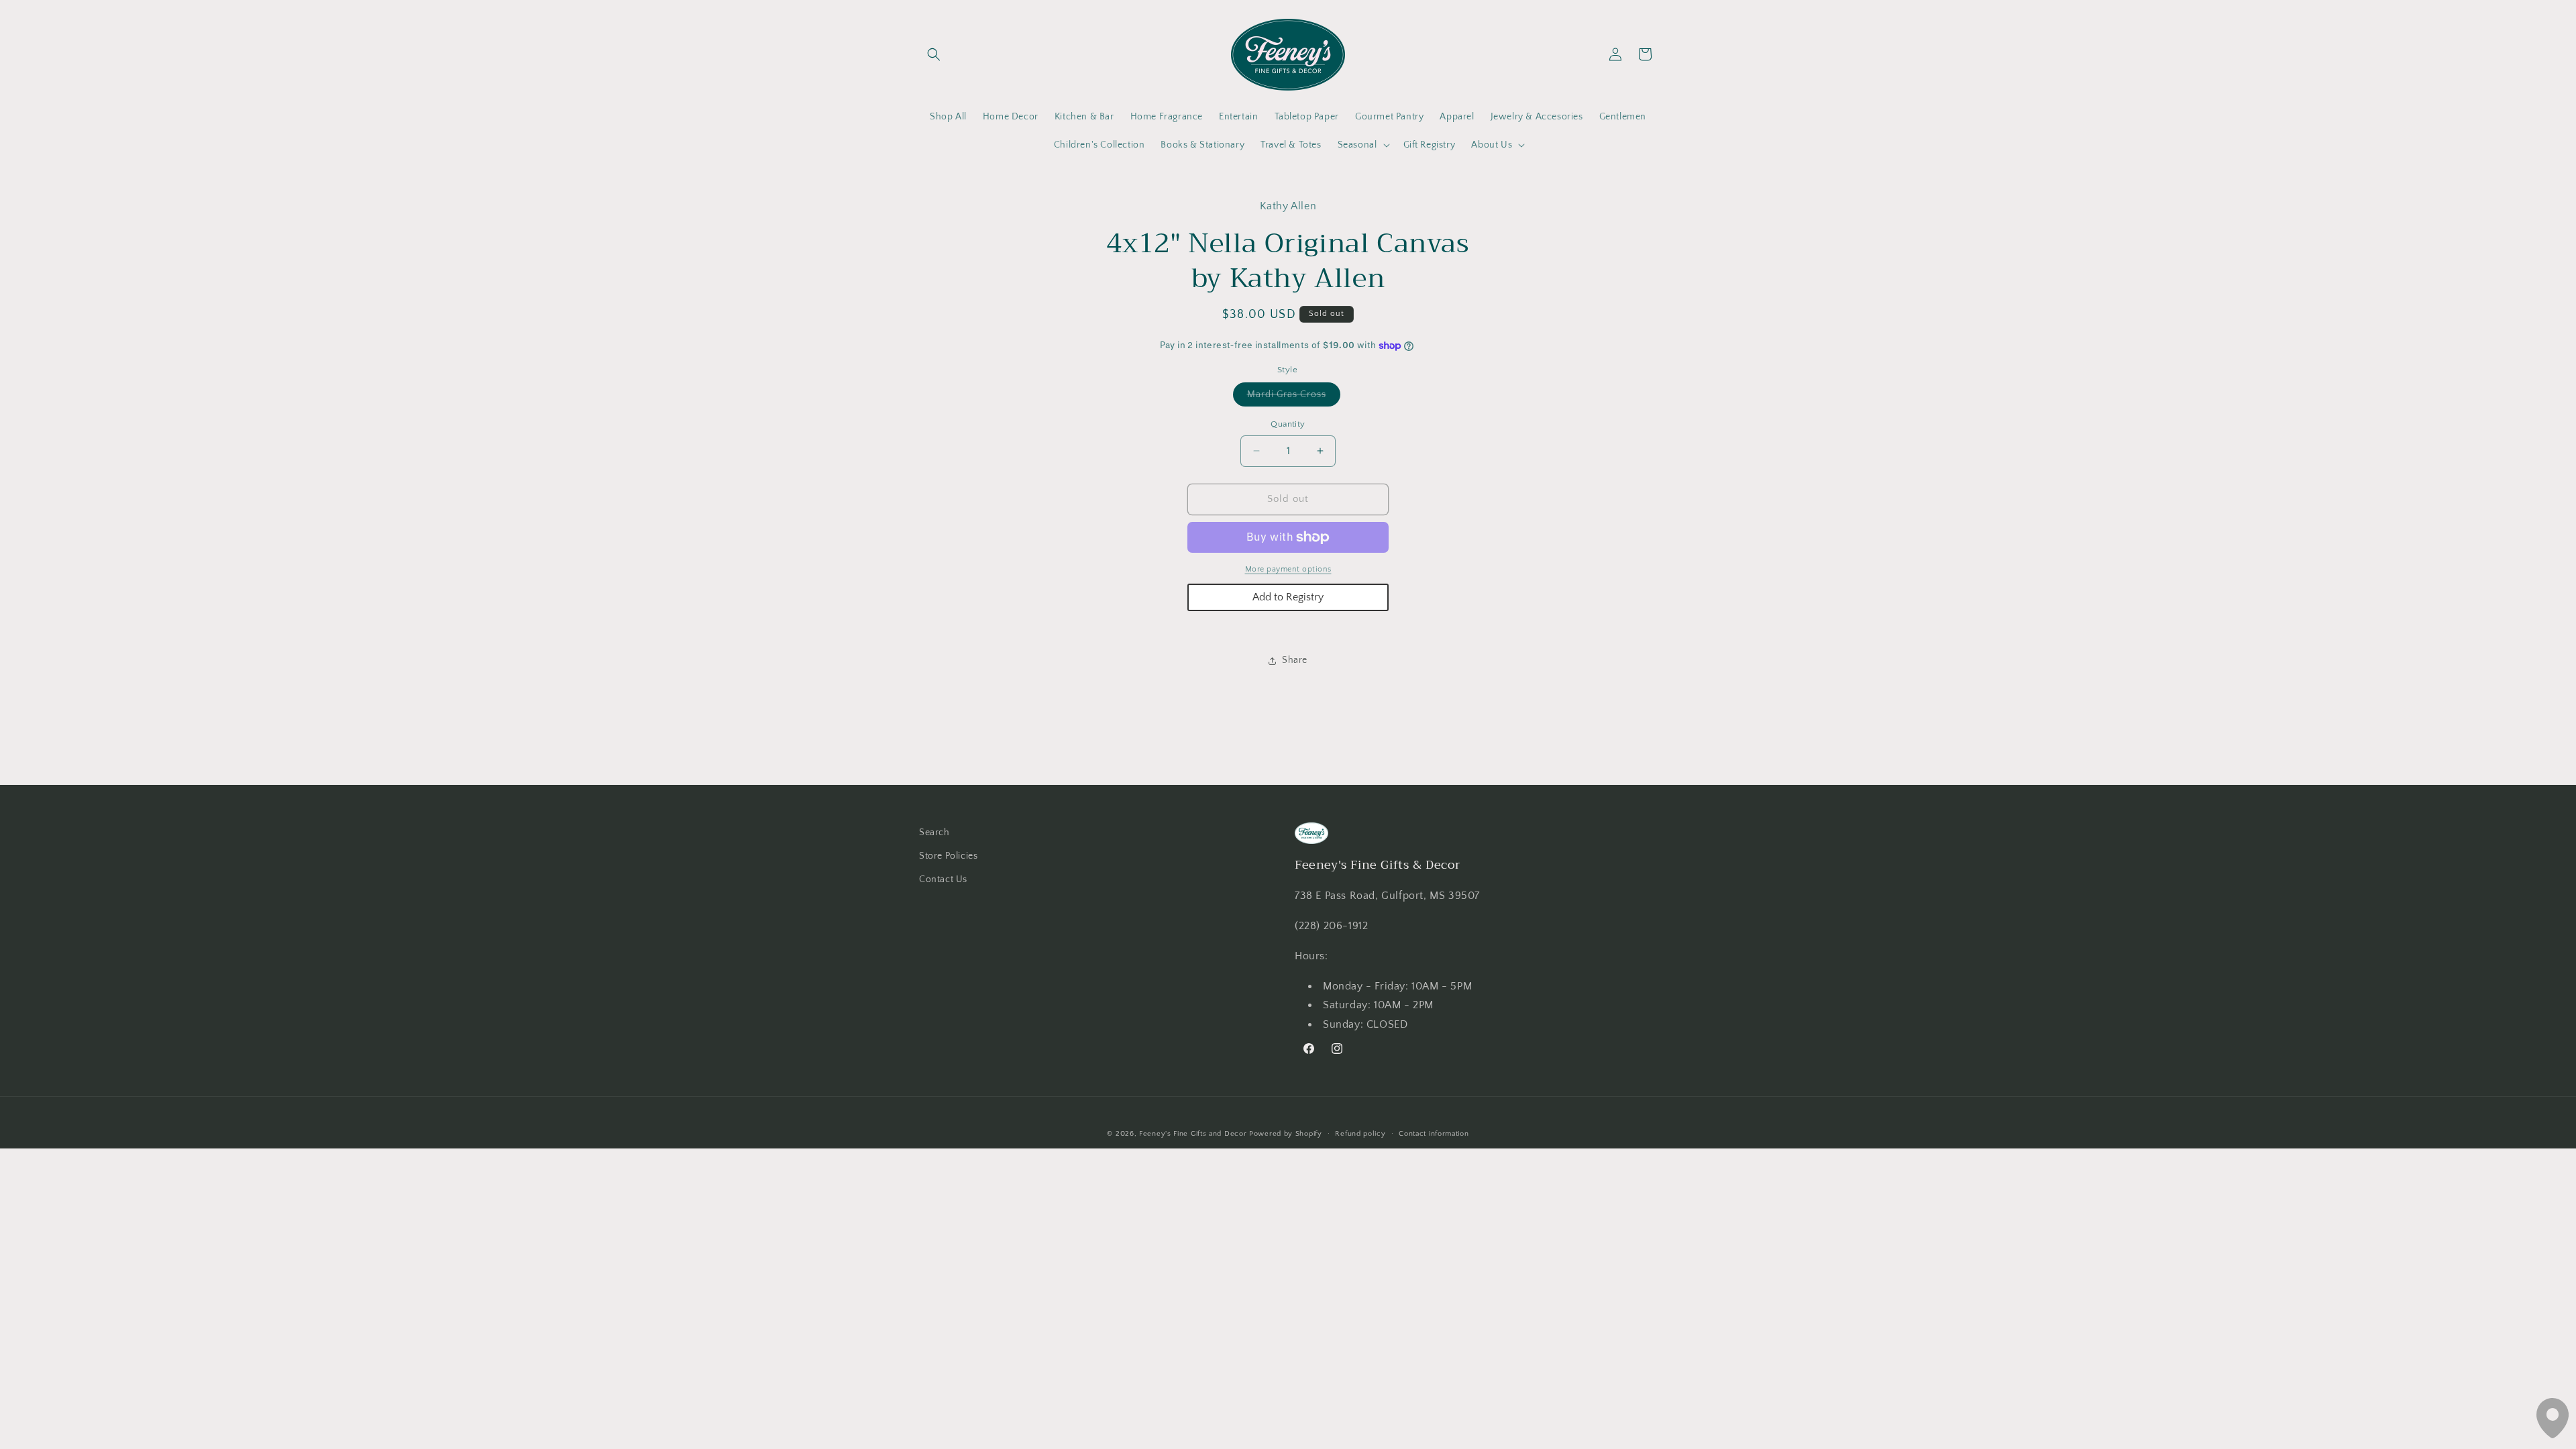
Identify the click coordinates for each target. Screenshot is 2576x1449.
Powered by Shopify (1286, 1134)
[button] (934, 54)
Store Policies (948, 856)
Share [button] (1295, 660)
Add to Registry (1288, 597)
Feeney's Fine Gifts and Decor (1193, 1134)
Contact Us (943, 879)
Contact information (1434, 1134)
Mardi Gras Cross (1294, 397)
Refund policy (1360, 1134)
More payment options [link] (1288, 569)
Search (934, 833)
